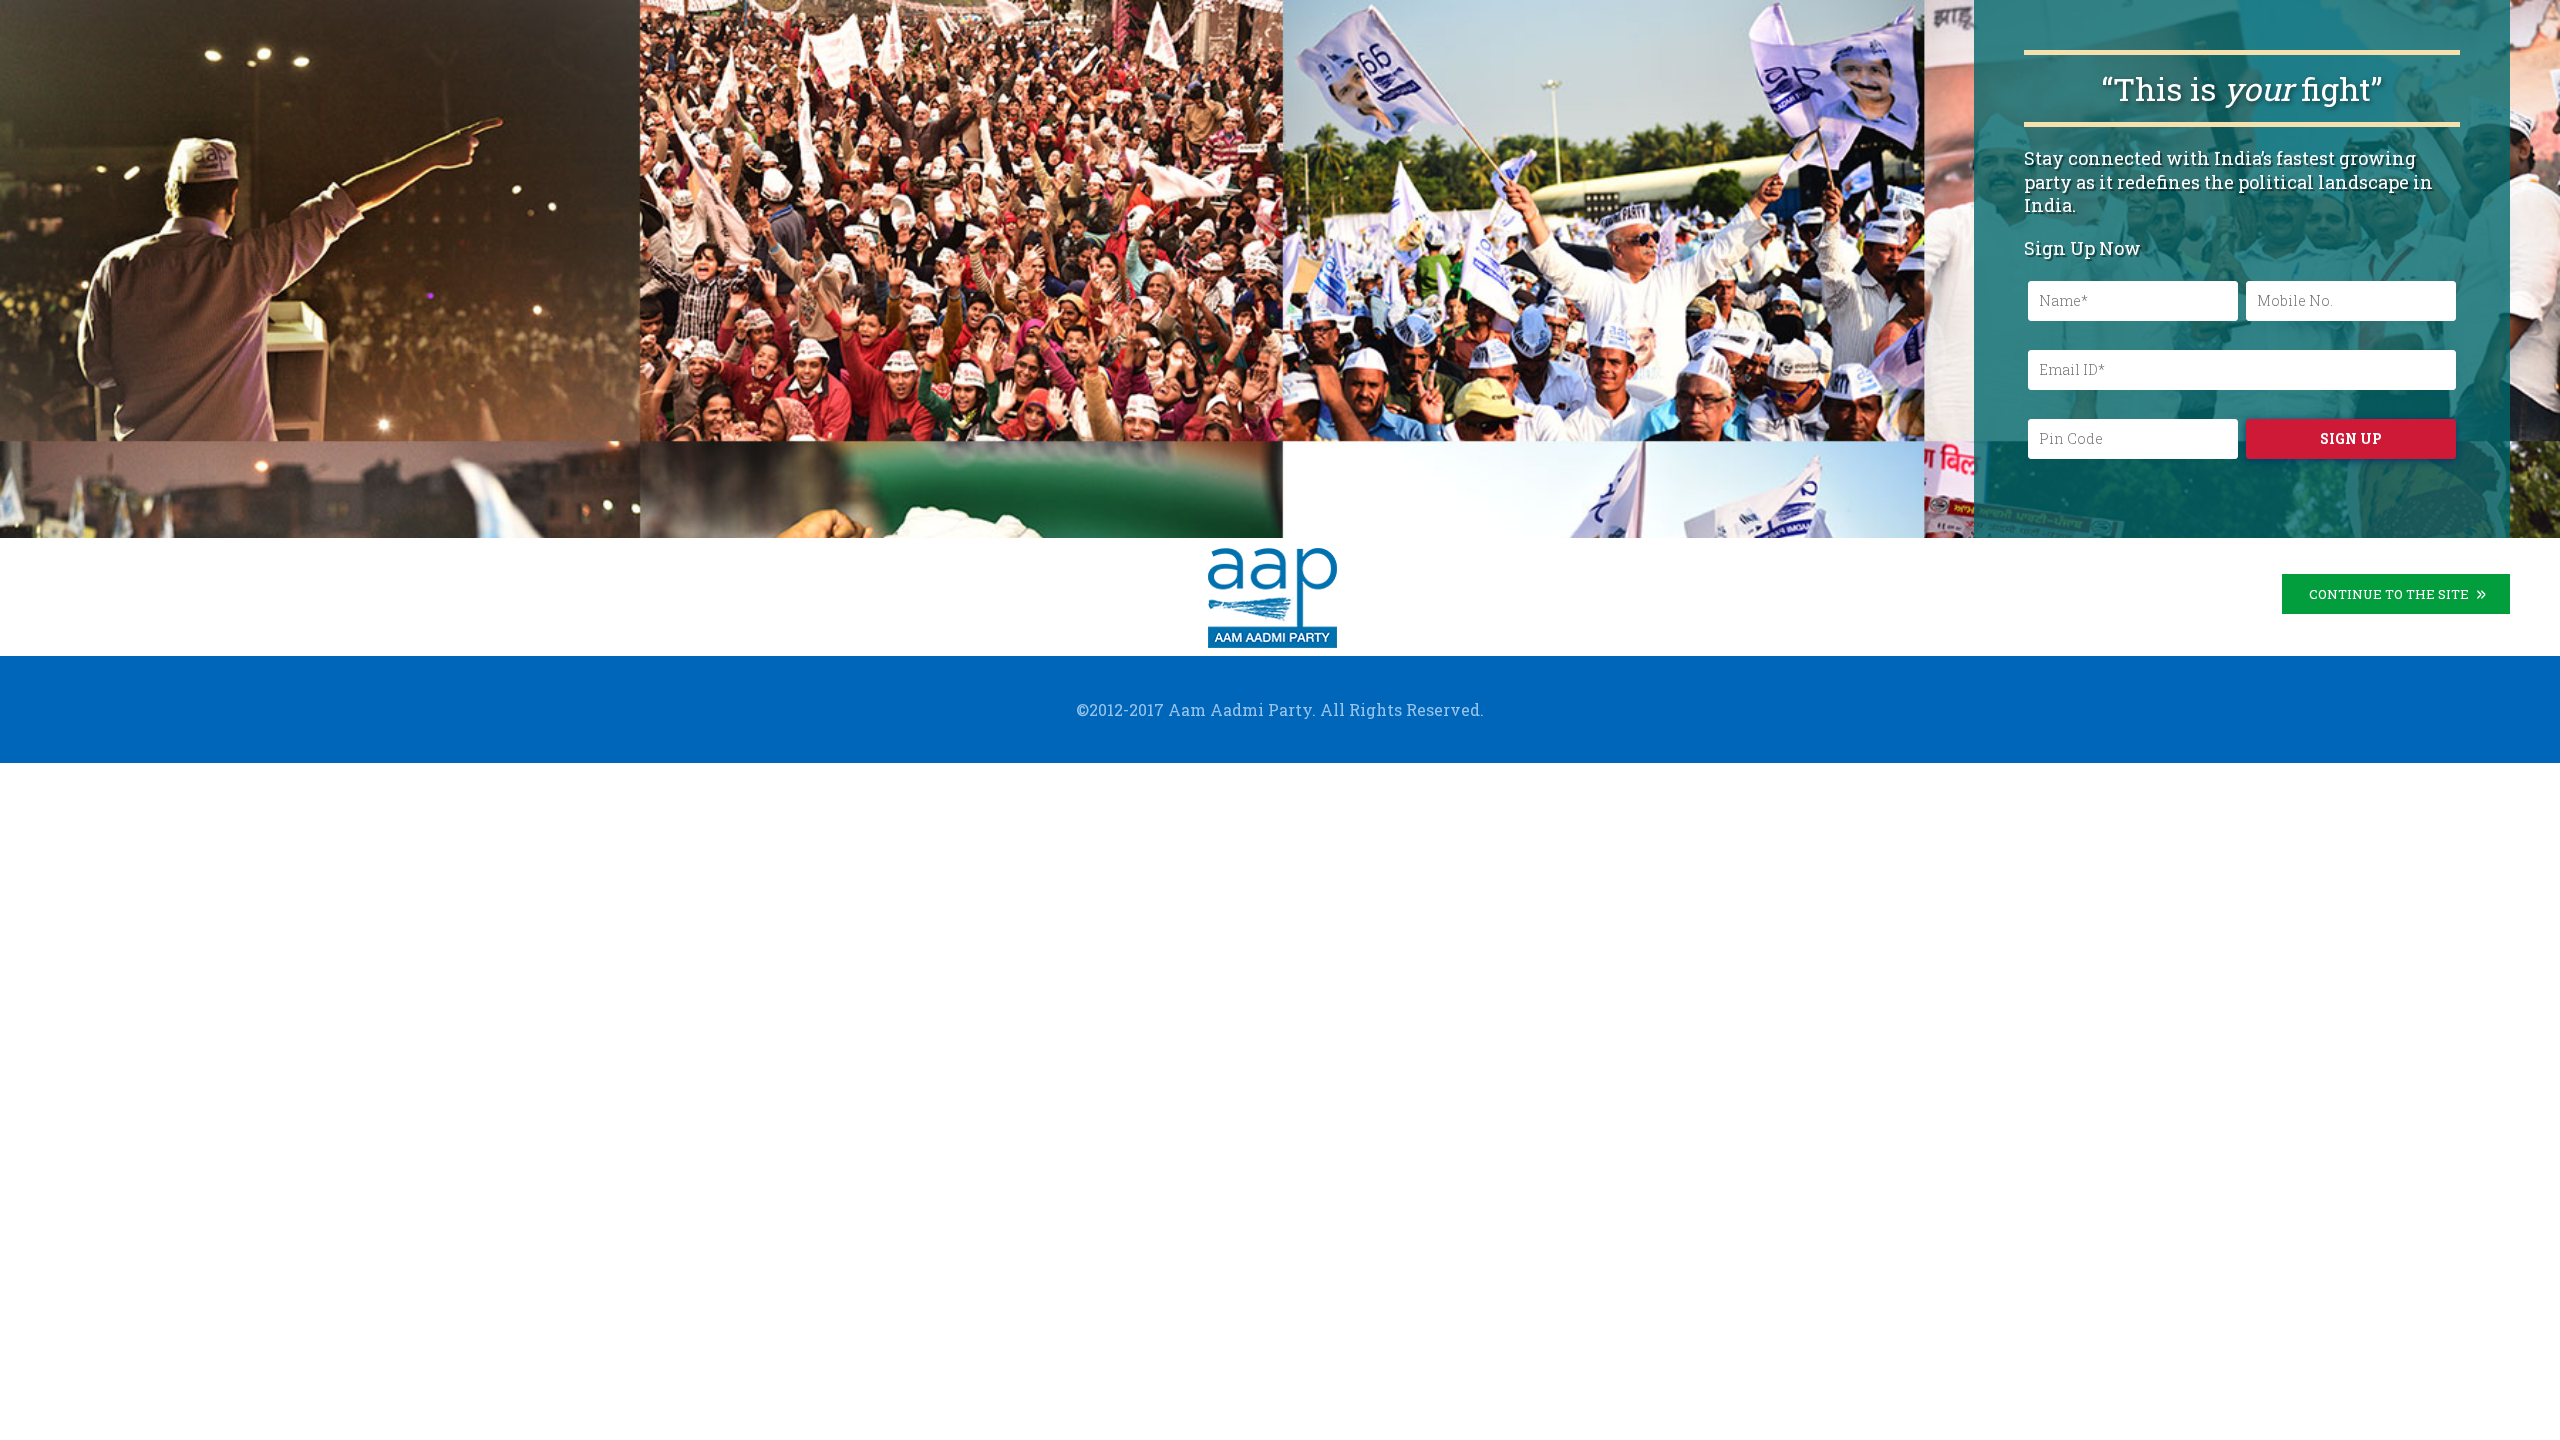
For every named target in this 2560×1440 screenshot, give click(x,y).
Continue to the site (2389, 594)
